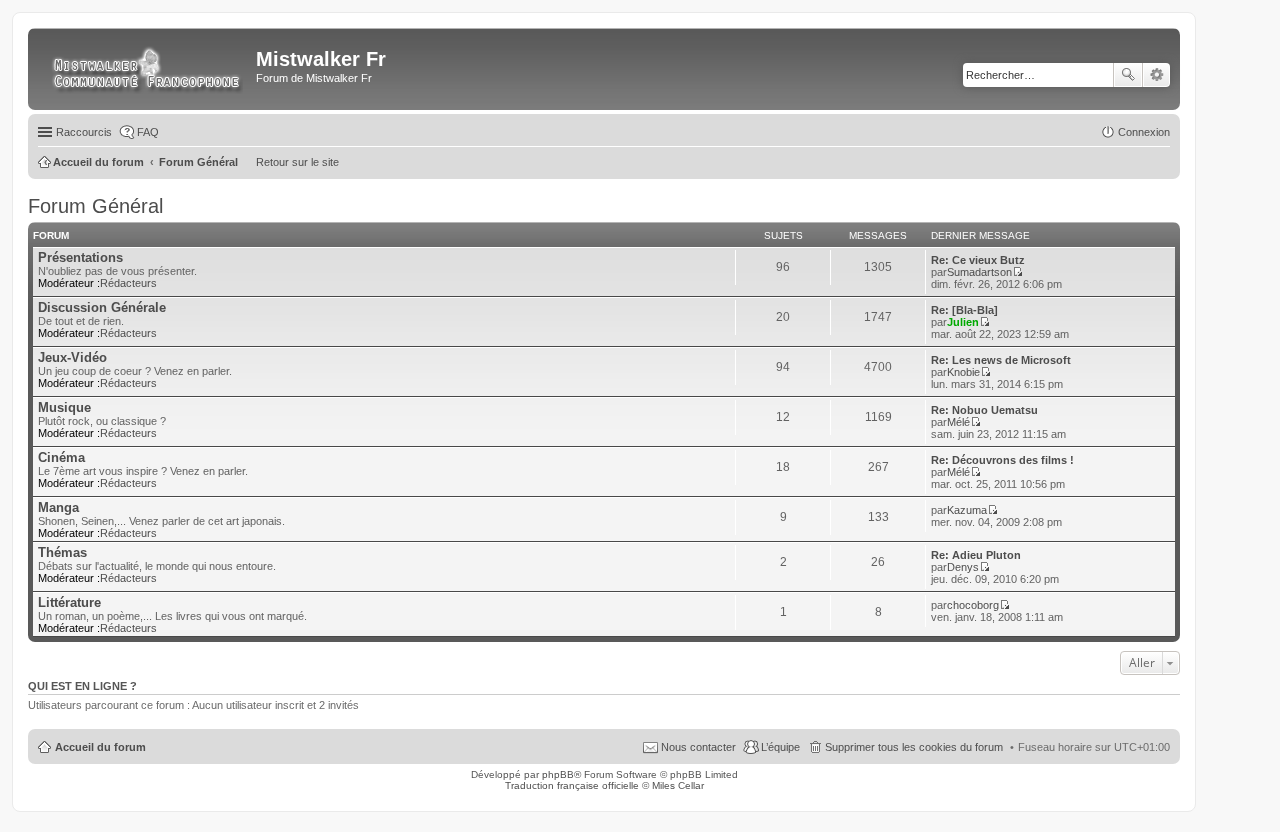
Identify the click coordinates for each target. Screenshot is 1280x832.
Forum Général (95, 206)
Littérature (69, 602)
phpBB (558, 774)
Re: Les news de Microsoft (1001, 360)
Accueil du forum (100, 747)
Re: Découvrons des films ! (1002, 460)
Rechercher (1128, 75)
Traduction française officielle (572, 785)
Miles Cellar (678, 785)
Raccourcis (84, 132)
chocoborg (973, 605)
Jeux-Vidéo (72, 357)
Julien (963, 322)
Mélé (958, 422)
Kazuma (967, 510)
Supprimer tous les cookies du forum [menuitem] (914, 747)
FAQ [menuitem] (148, 132)
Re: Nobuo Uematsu (984, 410)
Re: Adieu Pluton (976, 555)
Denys (963, 567)
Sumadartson (979, 272)
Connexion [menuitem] (1144, 132)
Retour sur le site (297, 162)
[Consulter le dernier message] (1017, 272)
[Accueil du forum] (144, 69)
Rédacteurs (128, 283)
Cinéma (61, 457)
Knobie (963, 372)
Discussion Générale (102, 307)
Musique (64, 407)
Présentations (80, 257)
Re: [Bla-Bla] (964, 310)
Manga (58, 507)
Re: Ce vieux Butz (978, 260)
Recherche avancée (1156, 75)
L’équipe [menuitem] (780, 747)
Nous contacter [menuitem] (698, 747)
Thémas (62, 552)
